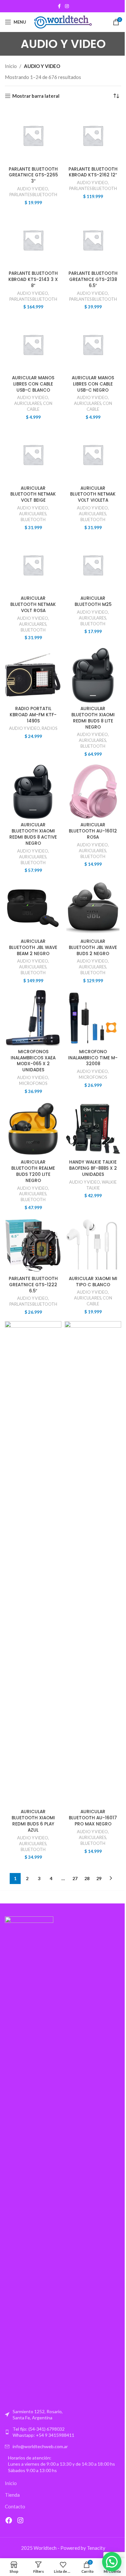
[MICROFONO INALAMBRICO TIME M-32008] (93, 1018)
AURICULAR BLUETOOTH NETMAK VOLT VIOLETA (93, 494)
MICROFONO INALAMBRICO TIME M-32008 (93, 1058)
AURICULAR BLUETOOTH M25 (93, 601)
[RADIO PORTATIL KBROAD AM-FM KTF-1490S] (33, 675)
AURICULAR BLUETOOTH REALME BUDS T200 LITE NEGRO (33, 1171)
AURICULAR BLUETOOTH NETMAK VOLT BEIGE (33, 494)
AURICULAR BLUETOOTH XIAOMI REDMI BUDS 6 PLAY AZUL (33, 1821)
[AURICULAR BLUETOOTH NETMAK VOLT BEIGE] (33, 455)
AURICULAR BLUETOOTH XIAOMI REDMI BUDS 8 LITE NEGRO (93, 718)
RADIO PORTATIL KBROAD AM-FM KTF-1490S (33, 715)
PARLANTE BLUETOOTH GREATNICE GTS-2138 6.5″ (93, 279)
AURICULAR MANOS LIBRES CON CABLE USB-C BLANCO (33, 384)
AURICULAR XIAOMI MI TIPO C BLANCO (93, 1282)
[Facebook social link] (59, 6)
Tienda (12, 2495)
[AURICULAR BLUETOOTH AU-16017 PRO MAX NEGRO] (93, 1564)
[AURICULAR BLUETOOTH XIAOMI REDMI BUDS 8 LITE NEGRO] (93, 675)
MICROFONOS (33, 1083)
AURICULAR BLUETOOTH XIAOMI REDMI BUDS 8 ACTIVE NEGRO (33, 834)
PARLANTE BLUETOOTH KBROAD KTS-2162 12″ (93, 172)
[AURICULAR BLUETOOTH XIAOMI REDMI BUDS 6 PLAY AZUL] (33, 1564)
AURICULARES (28, 403)
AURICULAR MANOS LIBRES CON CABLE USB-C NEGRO (93, 384)
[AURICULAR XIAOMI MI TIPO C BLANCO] (93, 1245)
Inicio (11, 66)
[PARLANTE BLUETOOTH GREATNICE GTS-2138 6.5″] (93, 240)
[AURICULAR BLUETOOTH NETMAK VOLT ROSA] (33, 565)
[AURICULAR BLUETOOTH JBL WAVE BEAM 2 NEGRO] (33, 908)
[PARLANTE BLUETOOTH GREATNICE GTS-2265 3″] (33, 135)
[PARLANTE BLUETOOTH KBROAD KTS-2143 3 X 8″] (33, 240)
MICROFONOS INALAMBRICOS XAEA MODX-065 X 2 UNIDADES (33, 1061)
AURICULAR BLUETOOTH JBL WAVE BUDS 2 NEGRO (93, 948)
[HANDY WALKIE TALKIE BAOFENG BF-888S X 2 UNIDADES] (93, 1129)
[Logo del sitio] (63, 21)
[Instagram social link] (67, 6)
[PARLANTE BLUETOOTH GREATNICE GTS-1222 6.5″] (33, 1245)
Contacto (15, 2506)
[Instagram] (20, 2520)
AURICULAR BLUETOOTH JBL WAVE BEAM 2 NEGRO (33, 948)
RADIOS (49, 728)
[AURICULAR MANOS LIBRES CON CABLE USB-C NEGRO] (93, 345)
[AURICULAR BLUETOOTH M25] (93, 565)
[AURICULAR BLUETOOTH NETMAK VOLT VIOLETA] (93, 455)
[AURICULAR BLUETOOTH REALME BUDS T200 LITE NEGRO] (33, 1129)
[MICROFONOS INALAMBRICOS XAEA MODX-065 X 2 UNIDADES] (33, 1018)
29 (99, 1878)
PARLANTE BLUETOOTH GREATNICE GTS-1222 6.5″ (33, 1285)
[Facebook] (9, 2520)
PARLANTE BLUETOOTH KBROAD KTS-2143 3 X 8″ (33, 279)
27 (75, 1878)
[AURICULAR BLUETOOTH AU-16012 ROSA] (93, 792)
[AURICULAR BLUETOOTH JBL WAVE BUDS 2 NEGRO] (93, 908)
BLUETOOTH (33, 519)
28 (87, 1878)
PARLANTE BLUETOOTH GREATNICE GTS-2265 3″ (33, 175)
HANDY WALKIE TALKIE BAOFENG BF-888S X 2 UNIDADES (93, 1168)
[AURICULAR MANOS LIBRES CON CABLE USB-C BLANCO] (33, 345)
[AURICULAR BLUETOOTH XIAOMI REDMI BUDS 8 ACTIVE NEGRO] (33, 792)
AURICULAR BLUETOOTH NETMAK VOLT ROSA (33, 604)
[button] (112, 2562)
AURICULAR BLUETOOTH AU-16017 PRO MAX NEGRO (93, 1818)
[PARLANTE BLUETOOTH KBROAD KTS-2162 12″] (93, 135)
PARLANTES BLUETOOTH (33, 195)
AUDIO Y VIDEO (33, 189)
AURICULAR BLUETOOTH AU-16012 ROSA (93, 831)
